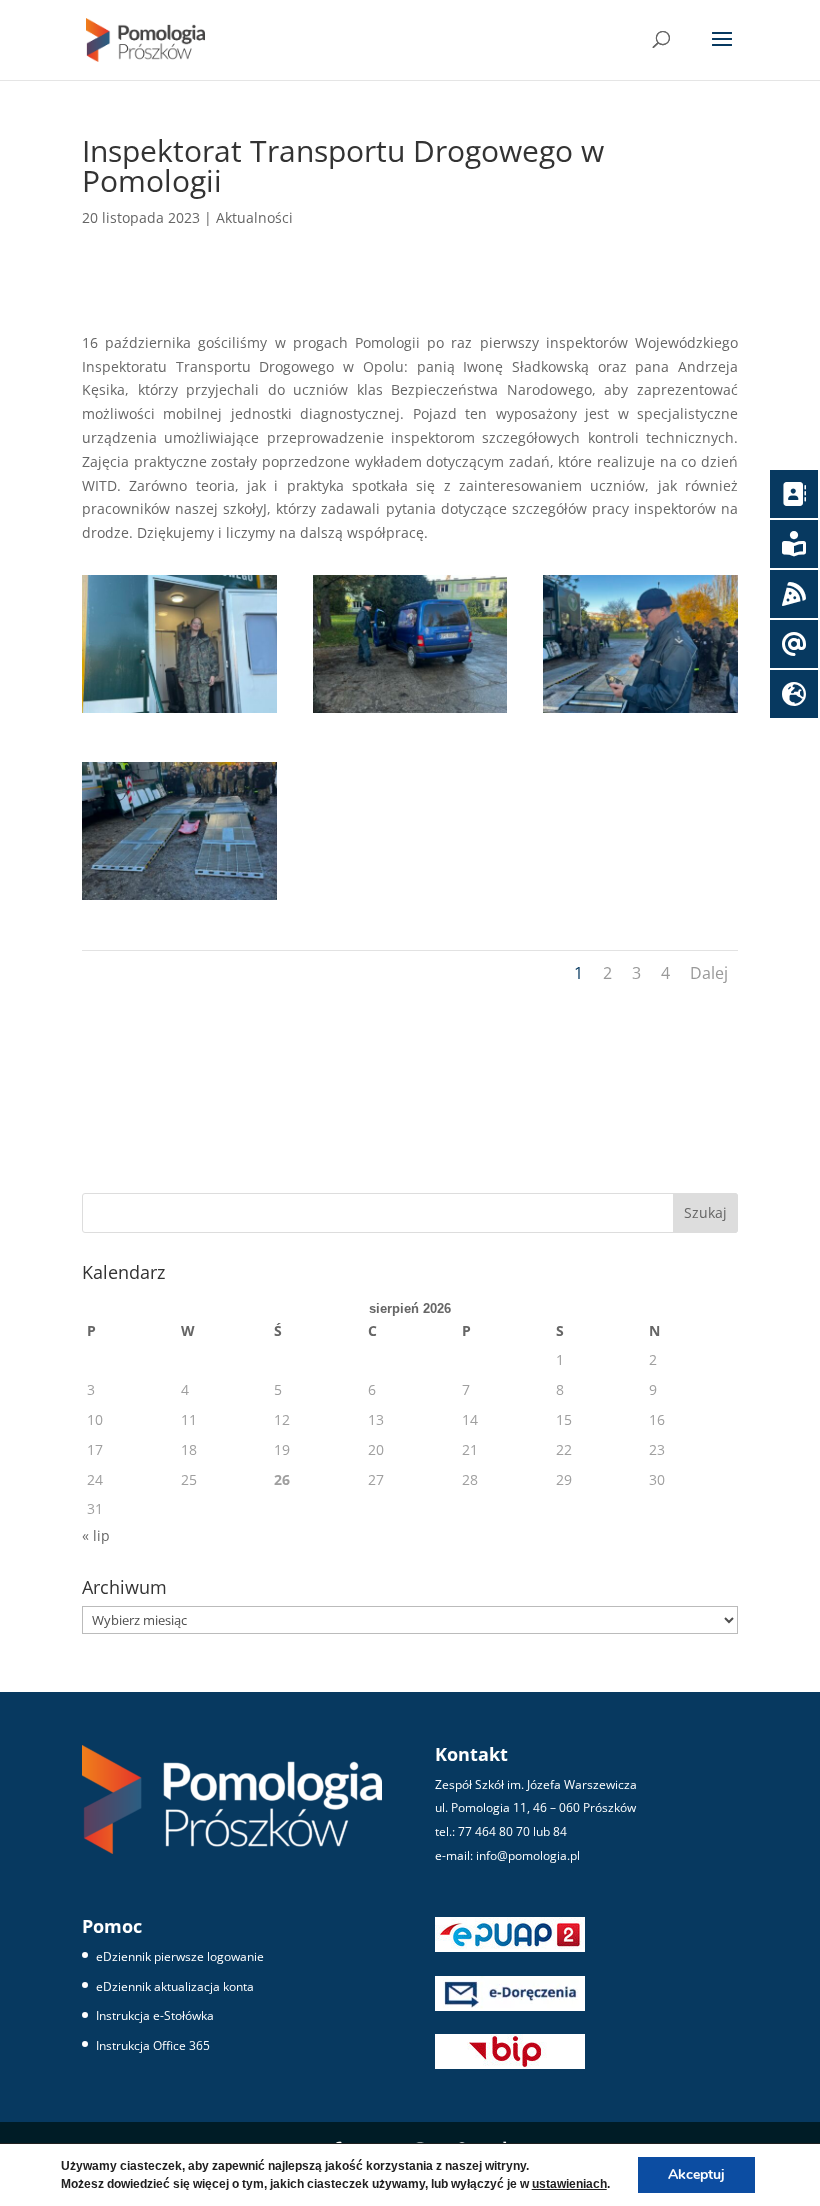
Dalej (709, 973)
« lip (96, 1535)
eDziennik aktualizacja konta (175, 1986)
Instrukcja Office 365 (153, 2045)
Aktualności (254, 217)
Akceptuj (696, 2174)
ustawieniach (569, 2184)
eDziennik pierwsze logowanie (180, 1956)
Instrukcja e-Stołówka (155, 2015)
